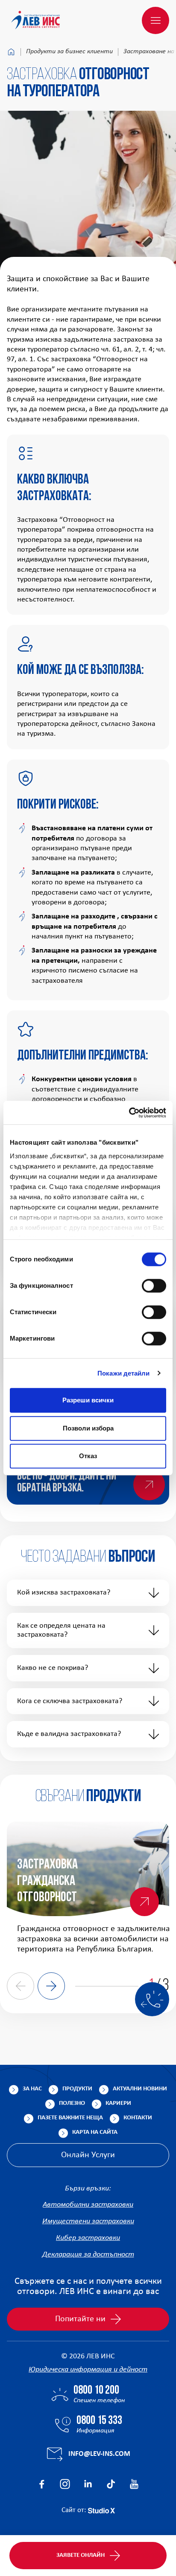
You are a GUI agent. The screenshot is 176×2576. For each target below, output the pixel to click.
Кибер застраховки (88, 2238)
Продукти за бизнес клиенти (69, 52)
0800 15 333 (99, 2421)
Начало (11, 52)
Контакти (138, 2118)
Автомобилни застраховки (88, 2205)
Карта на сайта (95, 2132)
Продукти (77, 2089)
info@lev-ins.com (99, 2454)
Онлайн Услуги (88, 2155)
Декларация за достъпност (88, 2255)
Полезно (72, 2103)
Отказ (88, 1456)
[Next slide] (51, 1986)
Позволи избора (88, 1428)
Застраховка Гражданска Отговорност (47, 1881)
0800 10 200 (96, 2391)
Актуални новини (140, 2089)
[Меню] (155, 20)
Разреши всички (88, 1400)
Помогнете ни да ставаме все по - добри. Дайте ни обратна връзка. (70, 1477)
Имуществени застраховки (88, 2221)
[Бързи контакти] (152, 1999)
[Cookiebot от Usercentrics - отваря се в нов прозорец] (129, 1113)
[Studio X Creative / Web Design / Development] (101, 2510)
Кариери (118, 2103)
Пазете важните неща (70, 2118)
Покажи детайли (123, 1373)
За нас (32, 2089)
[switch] (154, 1286)
